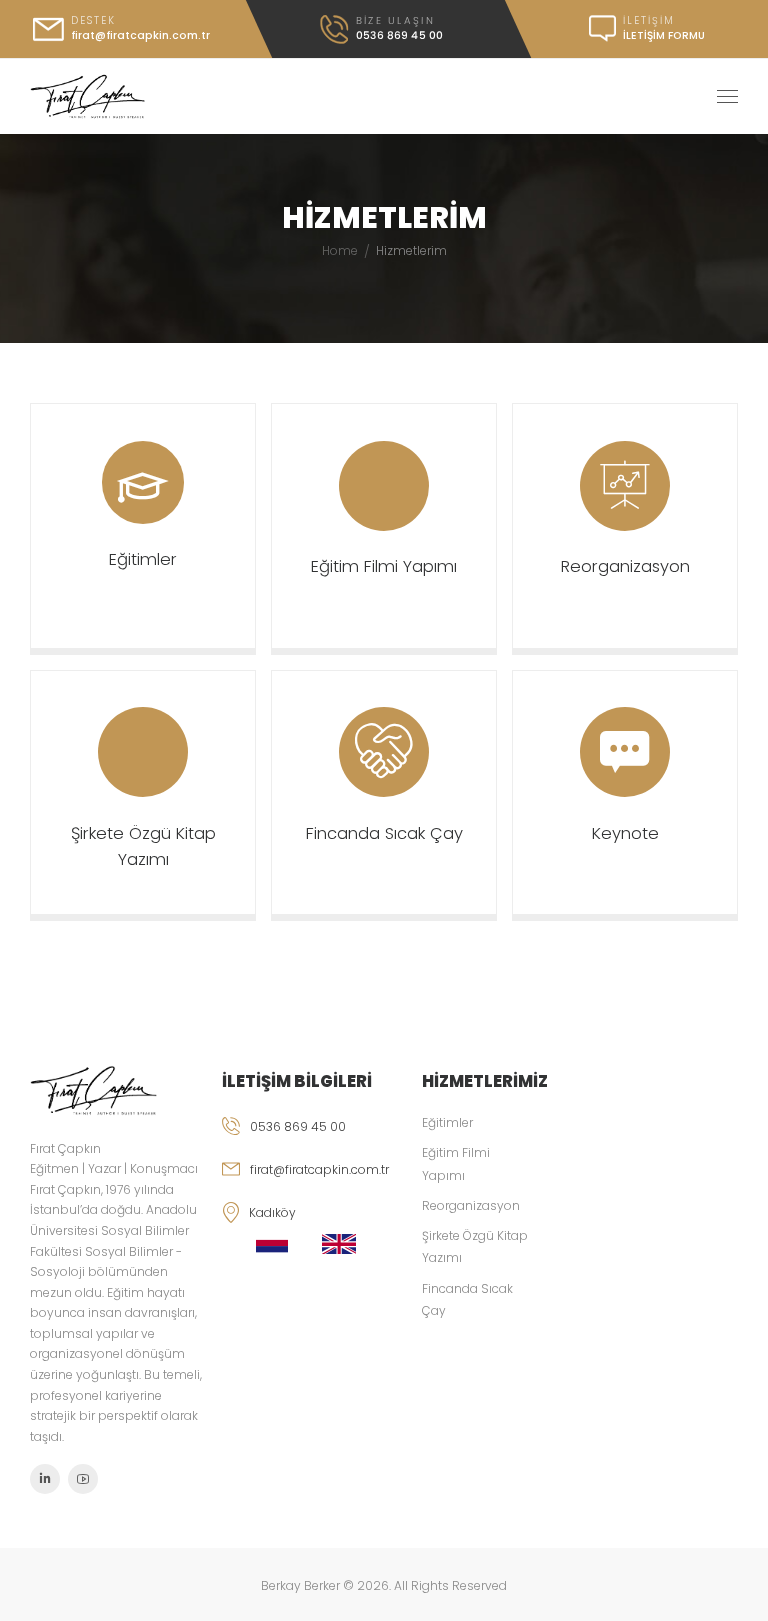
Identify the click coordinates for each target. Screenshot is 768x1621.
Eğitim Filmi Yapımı (384, 566)
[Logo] (88, 97)
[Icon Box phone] (310, 1138)
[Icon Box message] (637, 29)
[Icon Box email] (310, 1181)
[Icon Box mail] (122, 29)
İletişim (649, 20)
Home (340, 250)
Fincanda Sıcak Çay (384, 833)
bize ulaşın (395, 20)
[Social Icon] (45, 1479)
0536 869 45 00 (298, 1126)
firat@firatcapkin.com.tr (319, 1169)
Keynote (625, 833)
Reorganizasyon (625, 566)
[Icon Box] (143, 525)
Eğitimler (143, 559)
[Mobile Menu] (727, 97)
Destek (93, 20)
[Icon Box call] (380, 29)
